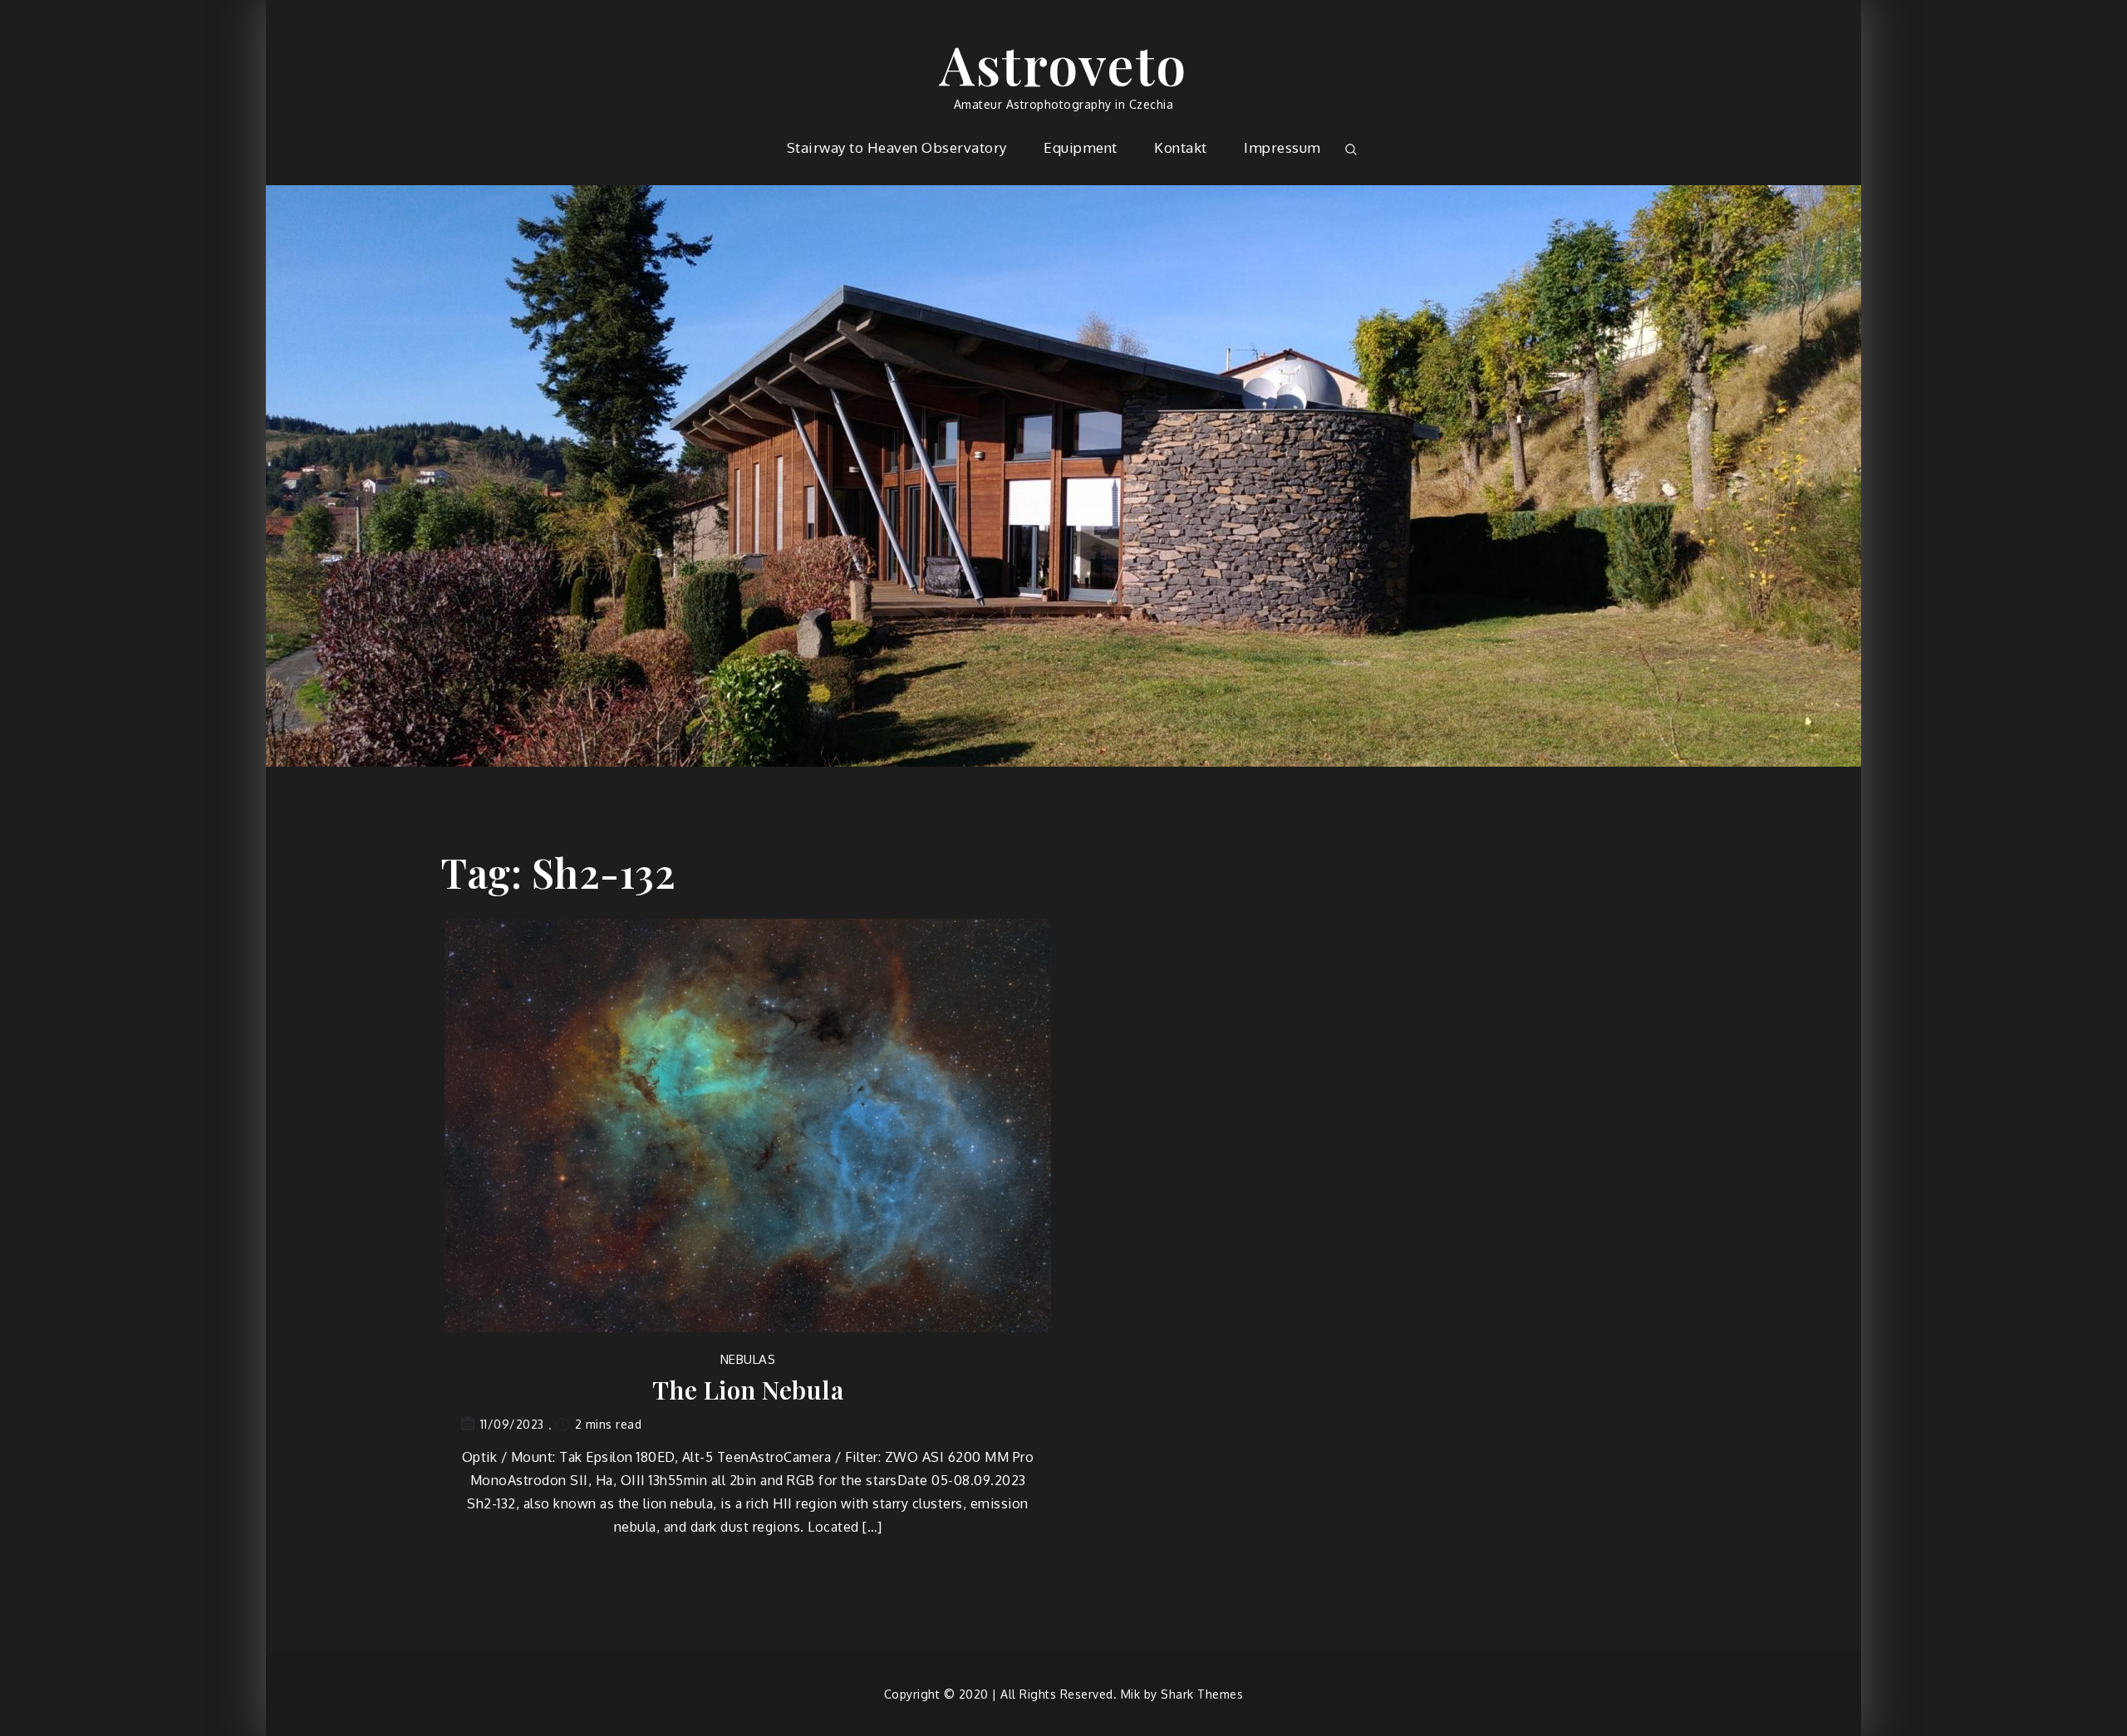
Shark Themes (1202, 1694)
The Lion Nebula (748, 1390)
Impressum (1282, 147)
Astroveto (1063, 64)
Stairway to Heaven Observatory (897, 147)
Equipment (1081, 147)
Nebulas (748, 1359)
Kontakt (1181, 147)
